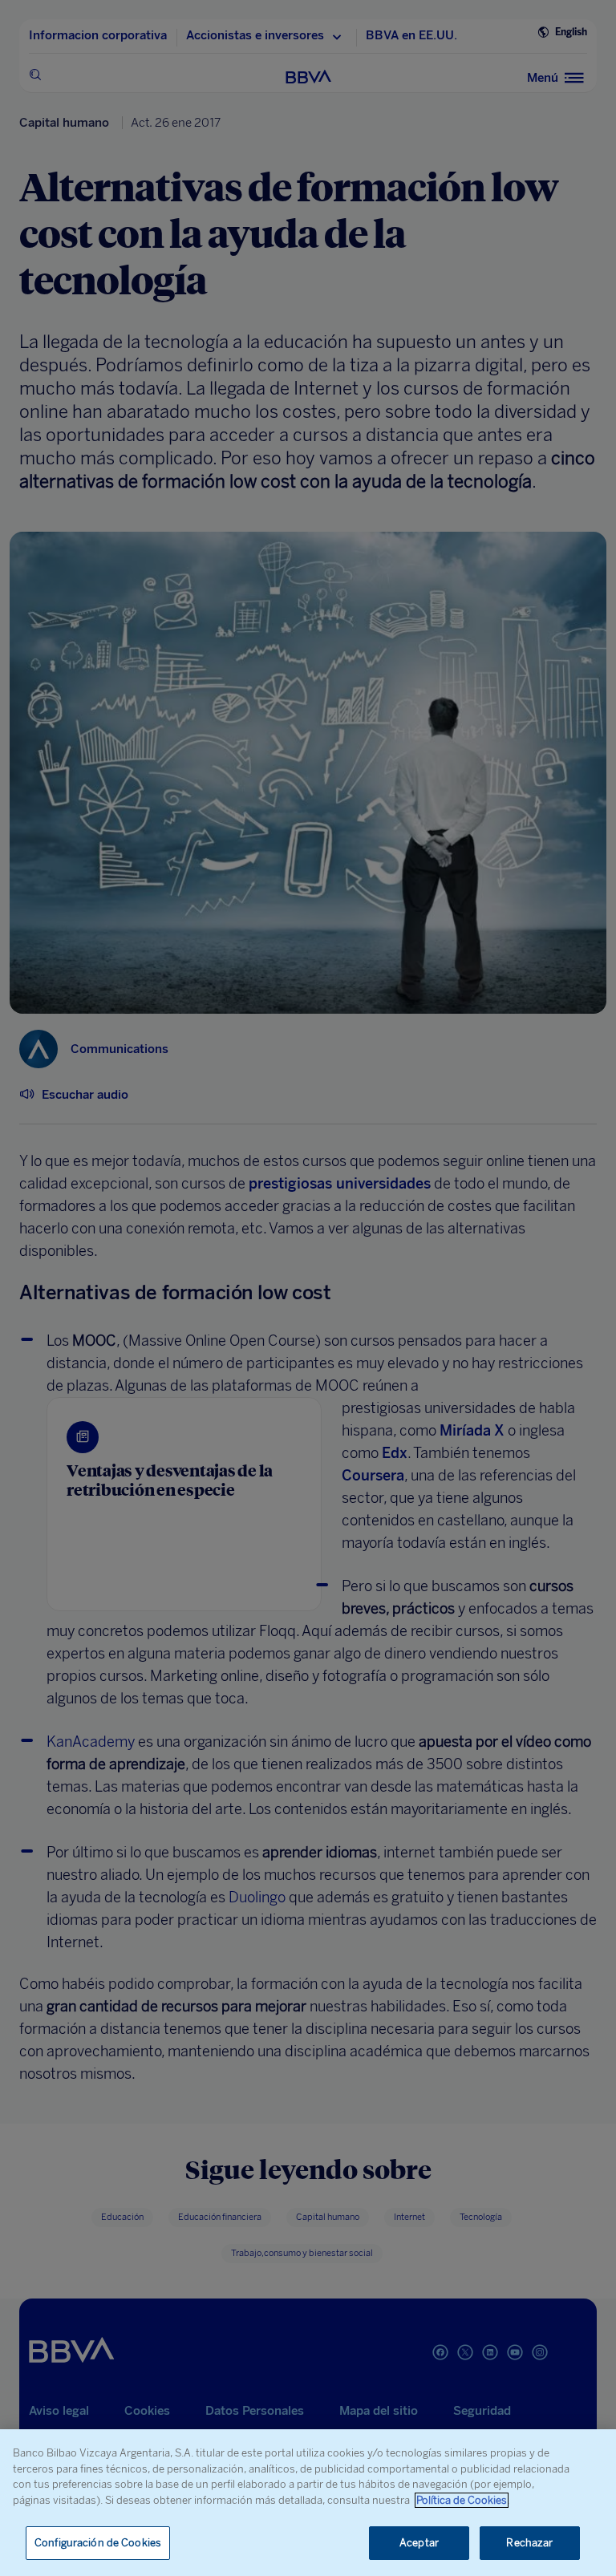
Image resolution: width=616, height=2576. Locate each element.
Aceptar (419, 2543)
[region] (308, 2503)
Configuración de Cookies (98, 2543)
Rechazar (529, 2543)
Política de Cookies (462, 2500)
